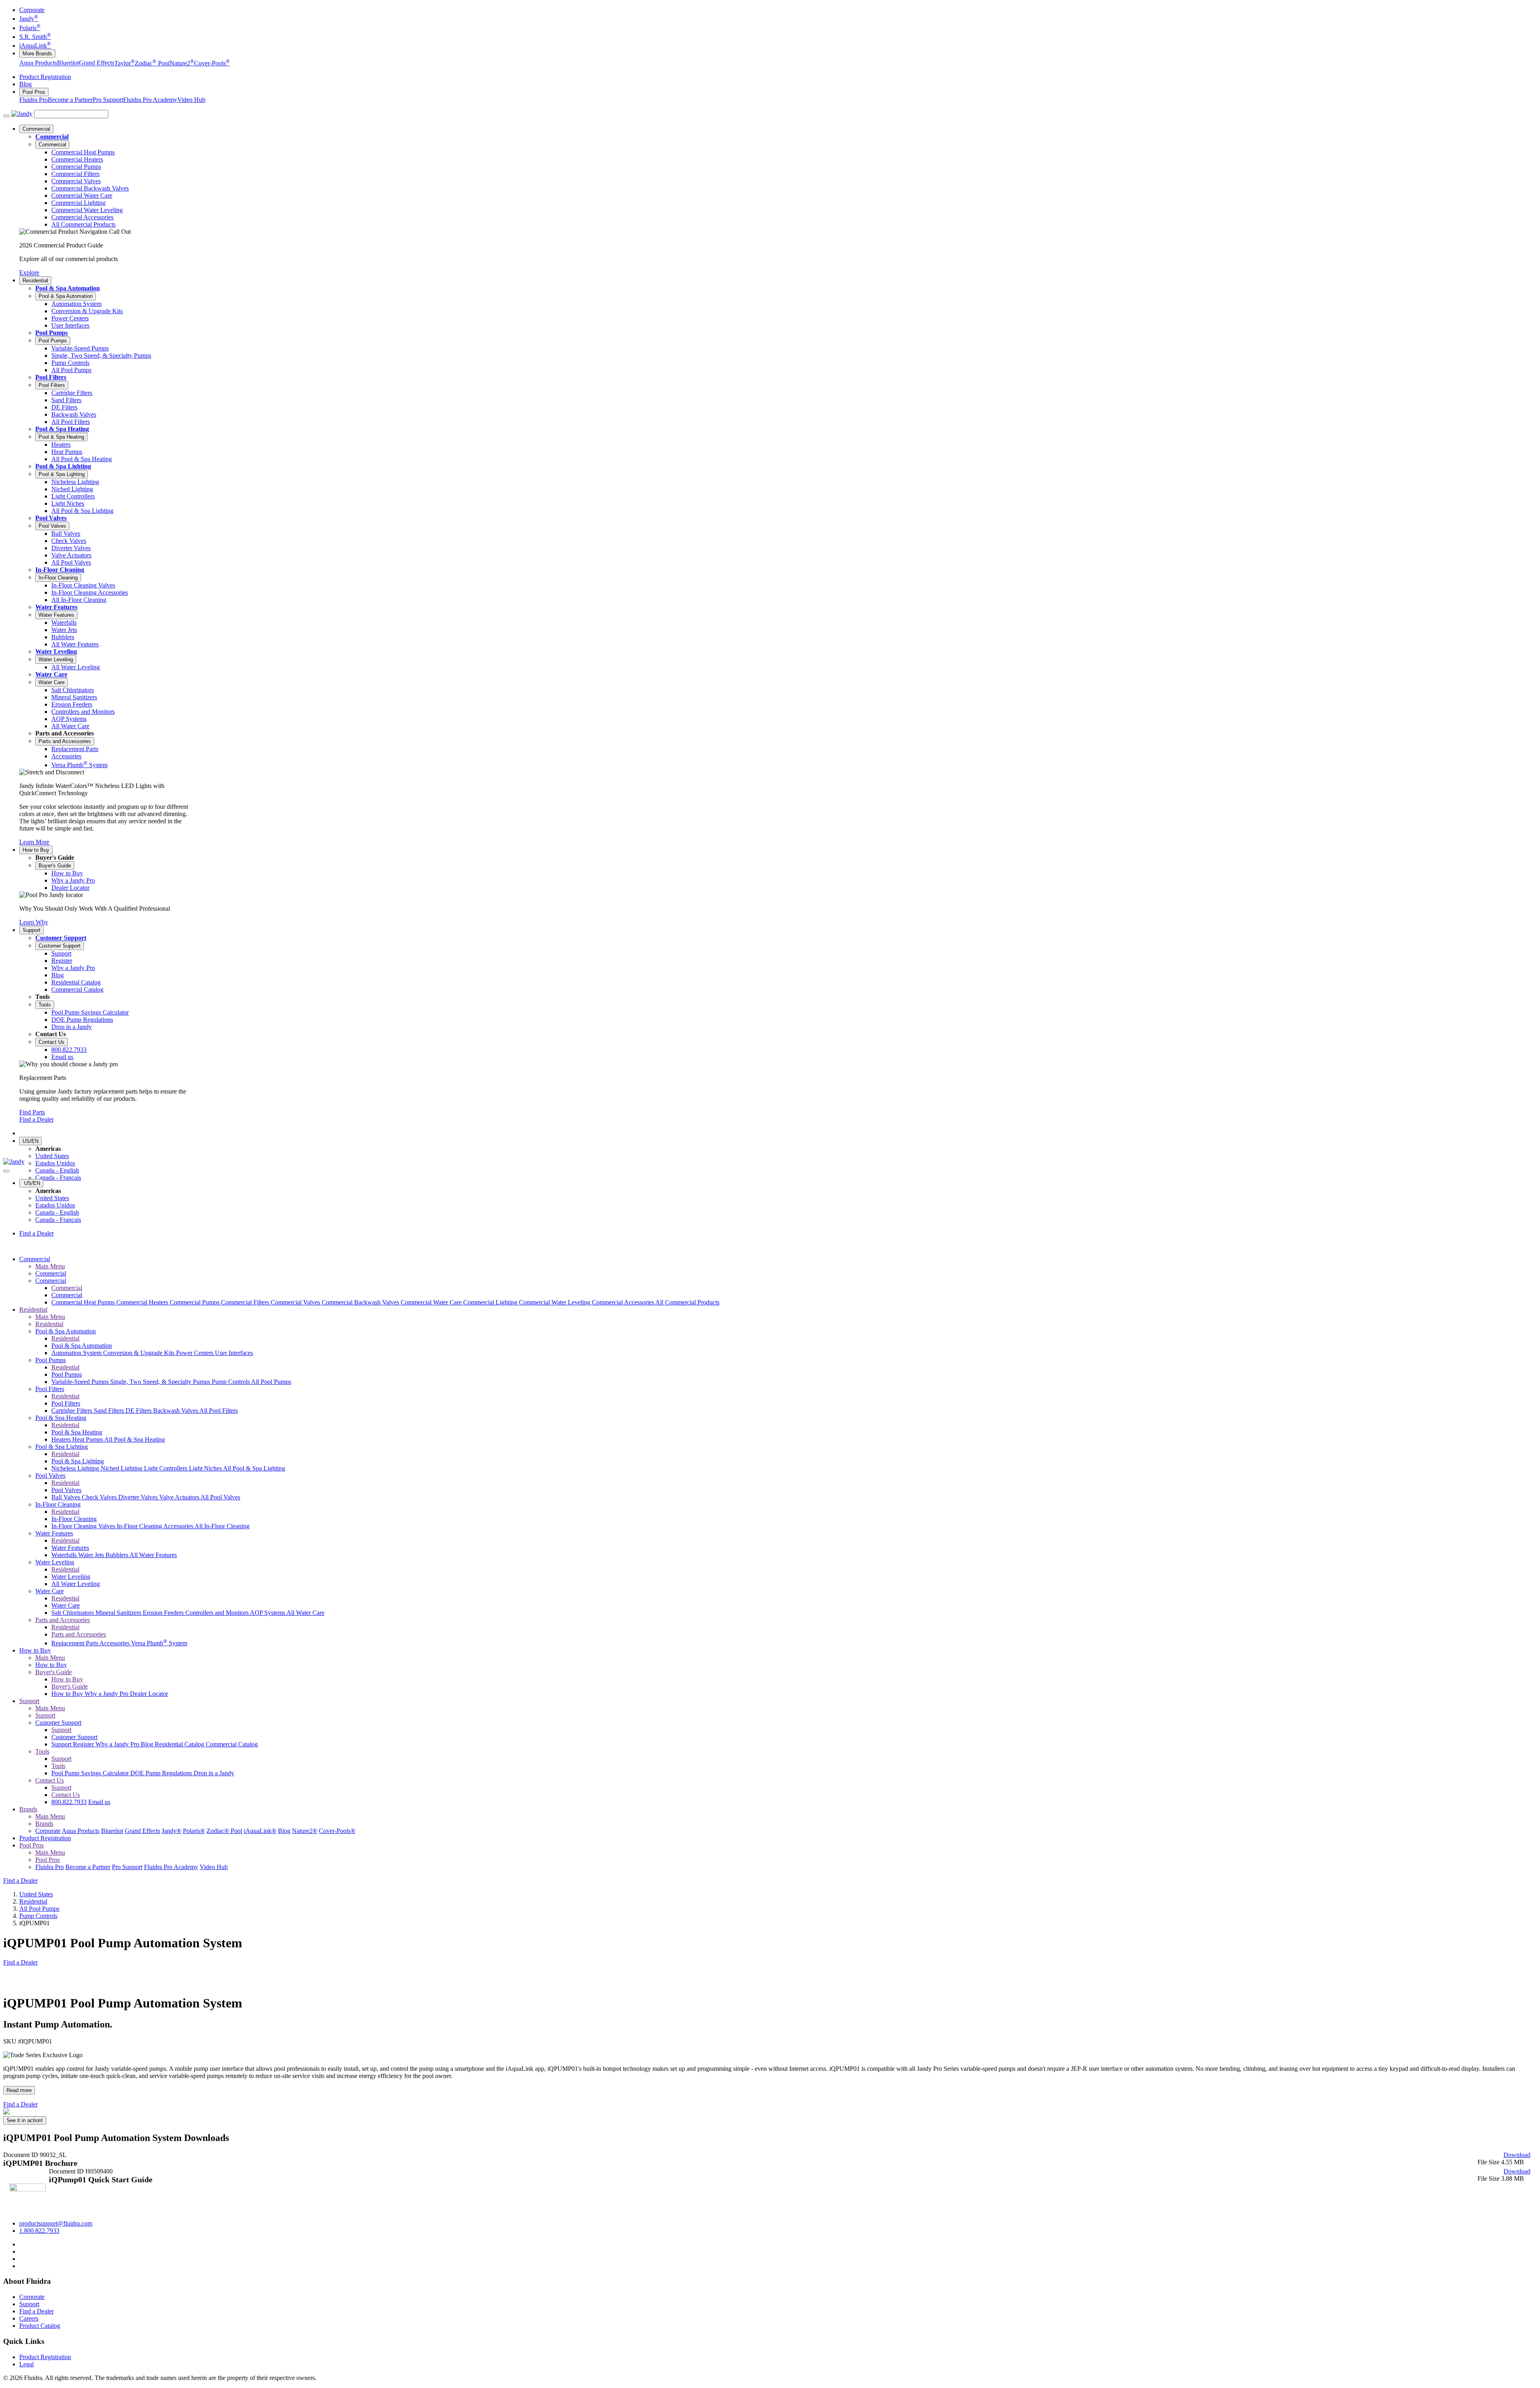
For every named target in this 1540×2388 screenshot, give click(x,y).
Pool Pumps (52, 333)
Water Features (56, 607)
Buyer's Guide (55, 866)
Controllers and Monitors (218, 1613)
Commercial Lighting (491, 1302)
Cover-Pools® (337, 1831)
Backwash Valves (176, 1411)
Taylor (125, 63)
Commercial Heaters (143, 1302)
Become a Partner (70, 100)
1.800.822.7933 (39, 2231)
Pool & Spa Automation (68, 288)
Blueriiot (68, 63)
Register (84, 1744)
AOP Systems (268, 1613)
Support (31, 930)
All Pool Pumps (271, 1382)
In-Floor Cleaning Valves (84, 1526)
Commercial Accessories (624, 1302)
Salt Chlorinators (73, 1613)
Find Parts (32, 1112)
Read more (19, 2090)
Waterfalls (65, 1555)
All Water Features (153, 1555)
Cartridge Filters (73, 1411)
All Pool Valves (220, 1497)
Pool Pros (34, 92)
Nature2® (305, 1831)
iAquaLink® (260, 1831)
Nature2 (182, 63)
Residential (35, 281)
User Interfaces (234, 1353)
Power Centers (196, 1353)
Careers (29, 2318)
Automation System (77, 1353)
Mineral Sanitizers (119, 1613)
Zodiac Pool (152, 63)
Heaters (62, 1439)
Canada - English (57, 1170)
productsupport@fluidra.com (56, 2223)
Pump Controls (231, 1382)
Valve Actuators (180, 1497)
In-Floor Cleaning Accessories (156, 1526)
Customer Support (61, 938)
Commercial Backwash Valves (361, 1302)
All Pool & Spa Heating (135, 1439)
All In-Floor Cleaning (222, 1526)
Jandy (29, 19)
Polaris (30, 28)
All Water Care (305, 1613)
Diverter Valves (139, 1497)
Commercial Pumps (195, 1302)
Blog (25, 84)
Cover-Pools (212, 63)
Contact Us (52, 1042)
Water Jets (92, 1555)
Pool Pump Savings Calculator (91, 1773)
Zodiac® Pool (224, 1831)
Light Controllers (166, 1468)
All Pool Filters (219, 1411)
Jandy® (171, 1831)
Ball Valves (67, 1497)
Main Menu (50, 1266)
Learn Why (34, 922)
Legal (26, 2364)
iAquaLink (35, 46)
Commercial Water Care (432, 1302)
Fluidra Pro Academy (150, 100)
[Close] (6, 1171)
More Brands (37, 54)
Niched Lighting (122, 1468)
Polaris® (194, 1831)
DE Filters (139, 1411)
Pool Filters (51, 377)
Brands (28, 1809)
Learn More (34, 842)
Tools (45, 1005)
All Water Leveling (76, 1584)
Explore (29, 272)
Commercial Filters (246, 1302)
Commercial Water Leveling (555, 1302)
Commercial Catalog (232, 1744)
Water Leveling (56, 651)
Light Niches (206, 1468)
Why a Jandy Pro (107, 1694)
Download (1517, 2155)
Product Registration (45, 77)
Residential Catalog (180, 1744)
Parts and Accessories (65, 741)
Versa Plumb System (159, 1643)
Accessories (115, 1643)
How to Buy (36, 850)
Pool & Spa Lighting (63, 466)
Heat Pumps (88, 1439)
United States (52, 1156)
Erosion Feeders (164, 1613)
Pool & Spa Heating (62, 429)
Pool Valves (51, 518)
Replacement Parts (75, 1643)
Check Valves (100, 1497)
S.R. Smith (35, 37)
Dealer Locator (149, 1694)
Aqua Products (38, 63)
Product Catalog (40, 2326)
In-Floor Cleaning (60, 570)
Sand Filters (110, 1411)
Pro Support (108, 100)
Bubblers (118, 1555)
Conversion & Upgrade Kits (140, 1353)
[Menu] (6, 116)
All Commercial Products (687, 1302)
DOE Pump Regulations (162, 1773)
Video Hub (191, 100)
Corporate (32, 10)
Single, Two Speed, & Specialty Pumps (161, 1382)
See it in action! (25, 2120)
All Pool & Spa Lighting (254, 1468)
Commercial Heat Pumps (84, 1302)
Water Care (51, 674)
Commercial (36, 129)
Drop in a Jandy (214, 1773)
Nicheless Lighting (76, 1468)
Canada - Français (58, 1178)
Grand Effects (97, 63)
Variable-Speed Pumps (81, 1382)
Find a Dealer (36, 1119)
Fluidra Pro (33, 100)
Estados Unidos (55, 1163)
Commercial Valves (296, 1302)
